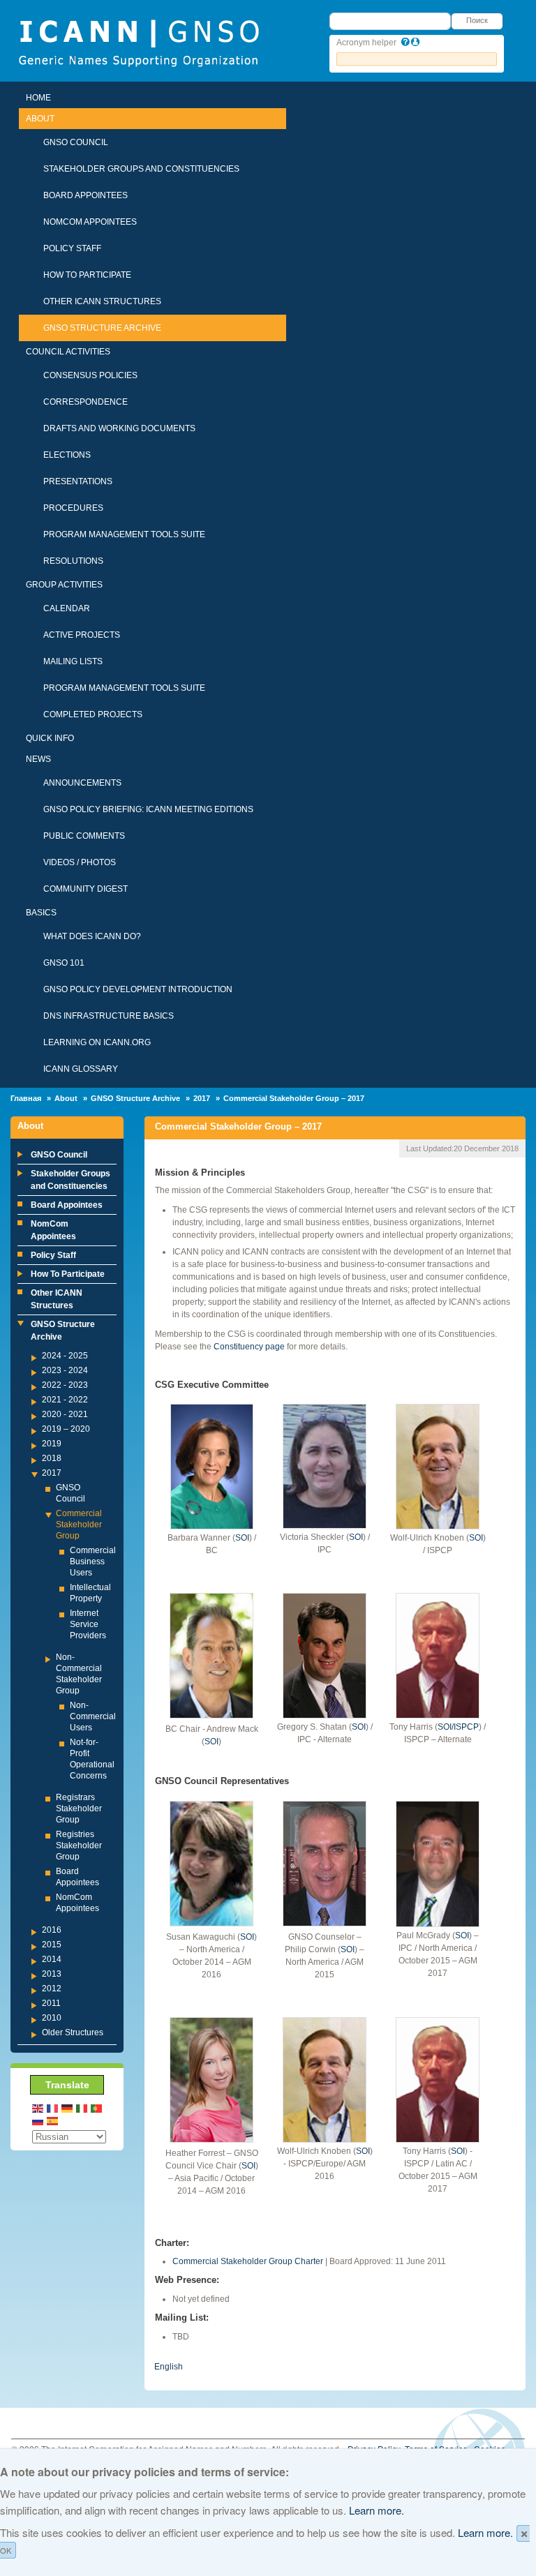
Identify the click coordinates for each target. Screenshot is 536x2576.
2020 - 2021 (65, 1414)
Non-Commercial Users (93, 1716)
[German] (68, 2107)
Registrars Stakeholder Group (79, 1809)
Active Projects (82, 635)
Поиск (477, 20)
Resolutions (73, 561)
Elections (67, 455)
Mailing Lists (73, 661)
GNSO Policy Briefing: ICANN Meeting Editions (148, 809)
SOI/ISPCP (458, 1727)
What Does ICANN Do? (92, 936)
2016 (52, 1930)
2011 (51, 2003)
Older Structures (73, 2032)
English (169, 2367)
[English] (38, 2107)
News (38, 759)
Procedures (73, 508)
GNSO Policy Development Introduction (138, 989)
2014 (52, 1959)
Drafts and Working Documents (119, 428)
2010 (52, 2018)
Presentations (78, 481)
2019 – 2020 (66, 1429)
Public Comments (84, 836)
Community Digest (85, 889)
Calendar (67, 608)
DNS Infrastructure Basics (109, 1016)
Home (38, 98)
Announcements (82, 783)
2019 (52, 1444)
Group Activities (64, 585)
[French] (53, 2107)
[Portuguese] (97, 2107)
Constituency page (249, 1347)
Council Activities (68, 352)
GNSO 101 (64, 963)
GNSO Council (76, 142)
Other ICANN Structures (102, 301)
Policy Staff (72, 248)
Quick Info (50, 738)
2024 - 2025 (65, 1356)
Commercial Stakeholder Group (79, 1525)
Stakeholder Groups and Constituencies (141, 169)
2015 (52, 1945)
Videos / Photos (80, 862)
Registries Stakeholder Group (79, 1845)
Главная (26, 1098)
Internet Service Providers (88, 1624)
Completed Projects (93, 714)
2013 (52, 1974)
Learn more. (377, 2510)
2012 (52, 1989)
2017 (202, 1098)
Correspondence (85, 402)
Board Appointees (85, 195)
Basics (41, 913)
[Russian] (38, 2120)
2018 (52, 1458)
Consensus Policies (90, 375)
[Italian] (82, 2107)
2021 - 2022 (65, 1400)
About (40, 119)
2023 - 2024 (65, 1370)
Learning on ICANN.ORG (97, 1042)
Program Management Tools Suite (124, 534)
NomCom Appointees (90, 222)
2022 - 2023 (65, 1385)
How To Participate (87, 275)
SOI (242, 1538)
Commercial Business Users (93, 1562)
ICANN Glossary (81, 1069)
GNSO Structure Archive (102, 328)
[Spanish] (53, 2120)
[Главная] (139, 42)
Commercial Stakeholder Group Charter (248, 2261)
